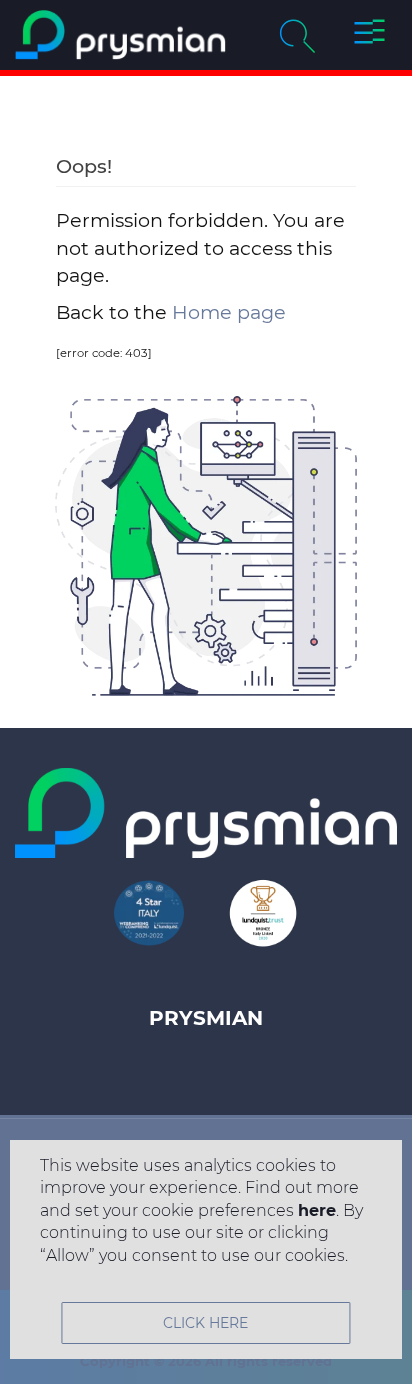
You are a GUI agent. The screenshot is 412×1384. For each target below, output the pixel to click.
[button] (369, 35)
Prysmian (206, 1018)
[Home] (120, 35)
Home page (229, 312)
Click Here (205, 1323)
